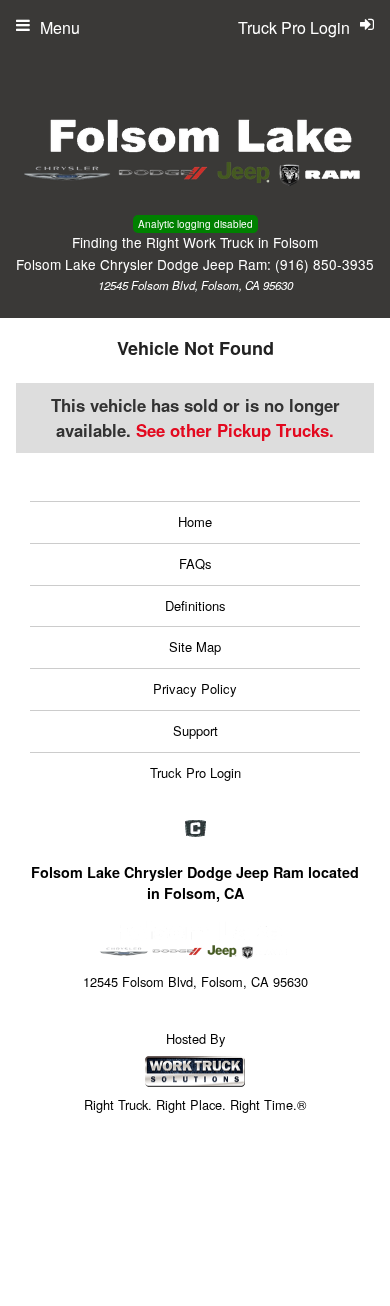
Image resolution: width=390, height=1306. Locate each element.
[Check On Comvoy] (195, 829)
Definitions (195, 605)
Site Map (195, 646)
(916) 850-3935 (324, 264)
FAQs (195, 563)
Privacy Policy (195, 688)
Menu (60, 27)
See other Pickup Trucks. (235, 430)
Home (195, 521)
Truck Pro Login (195, 772)
